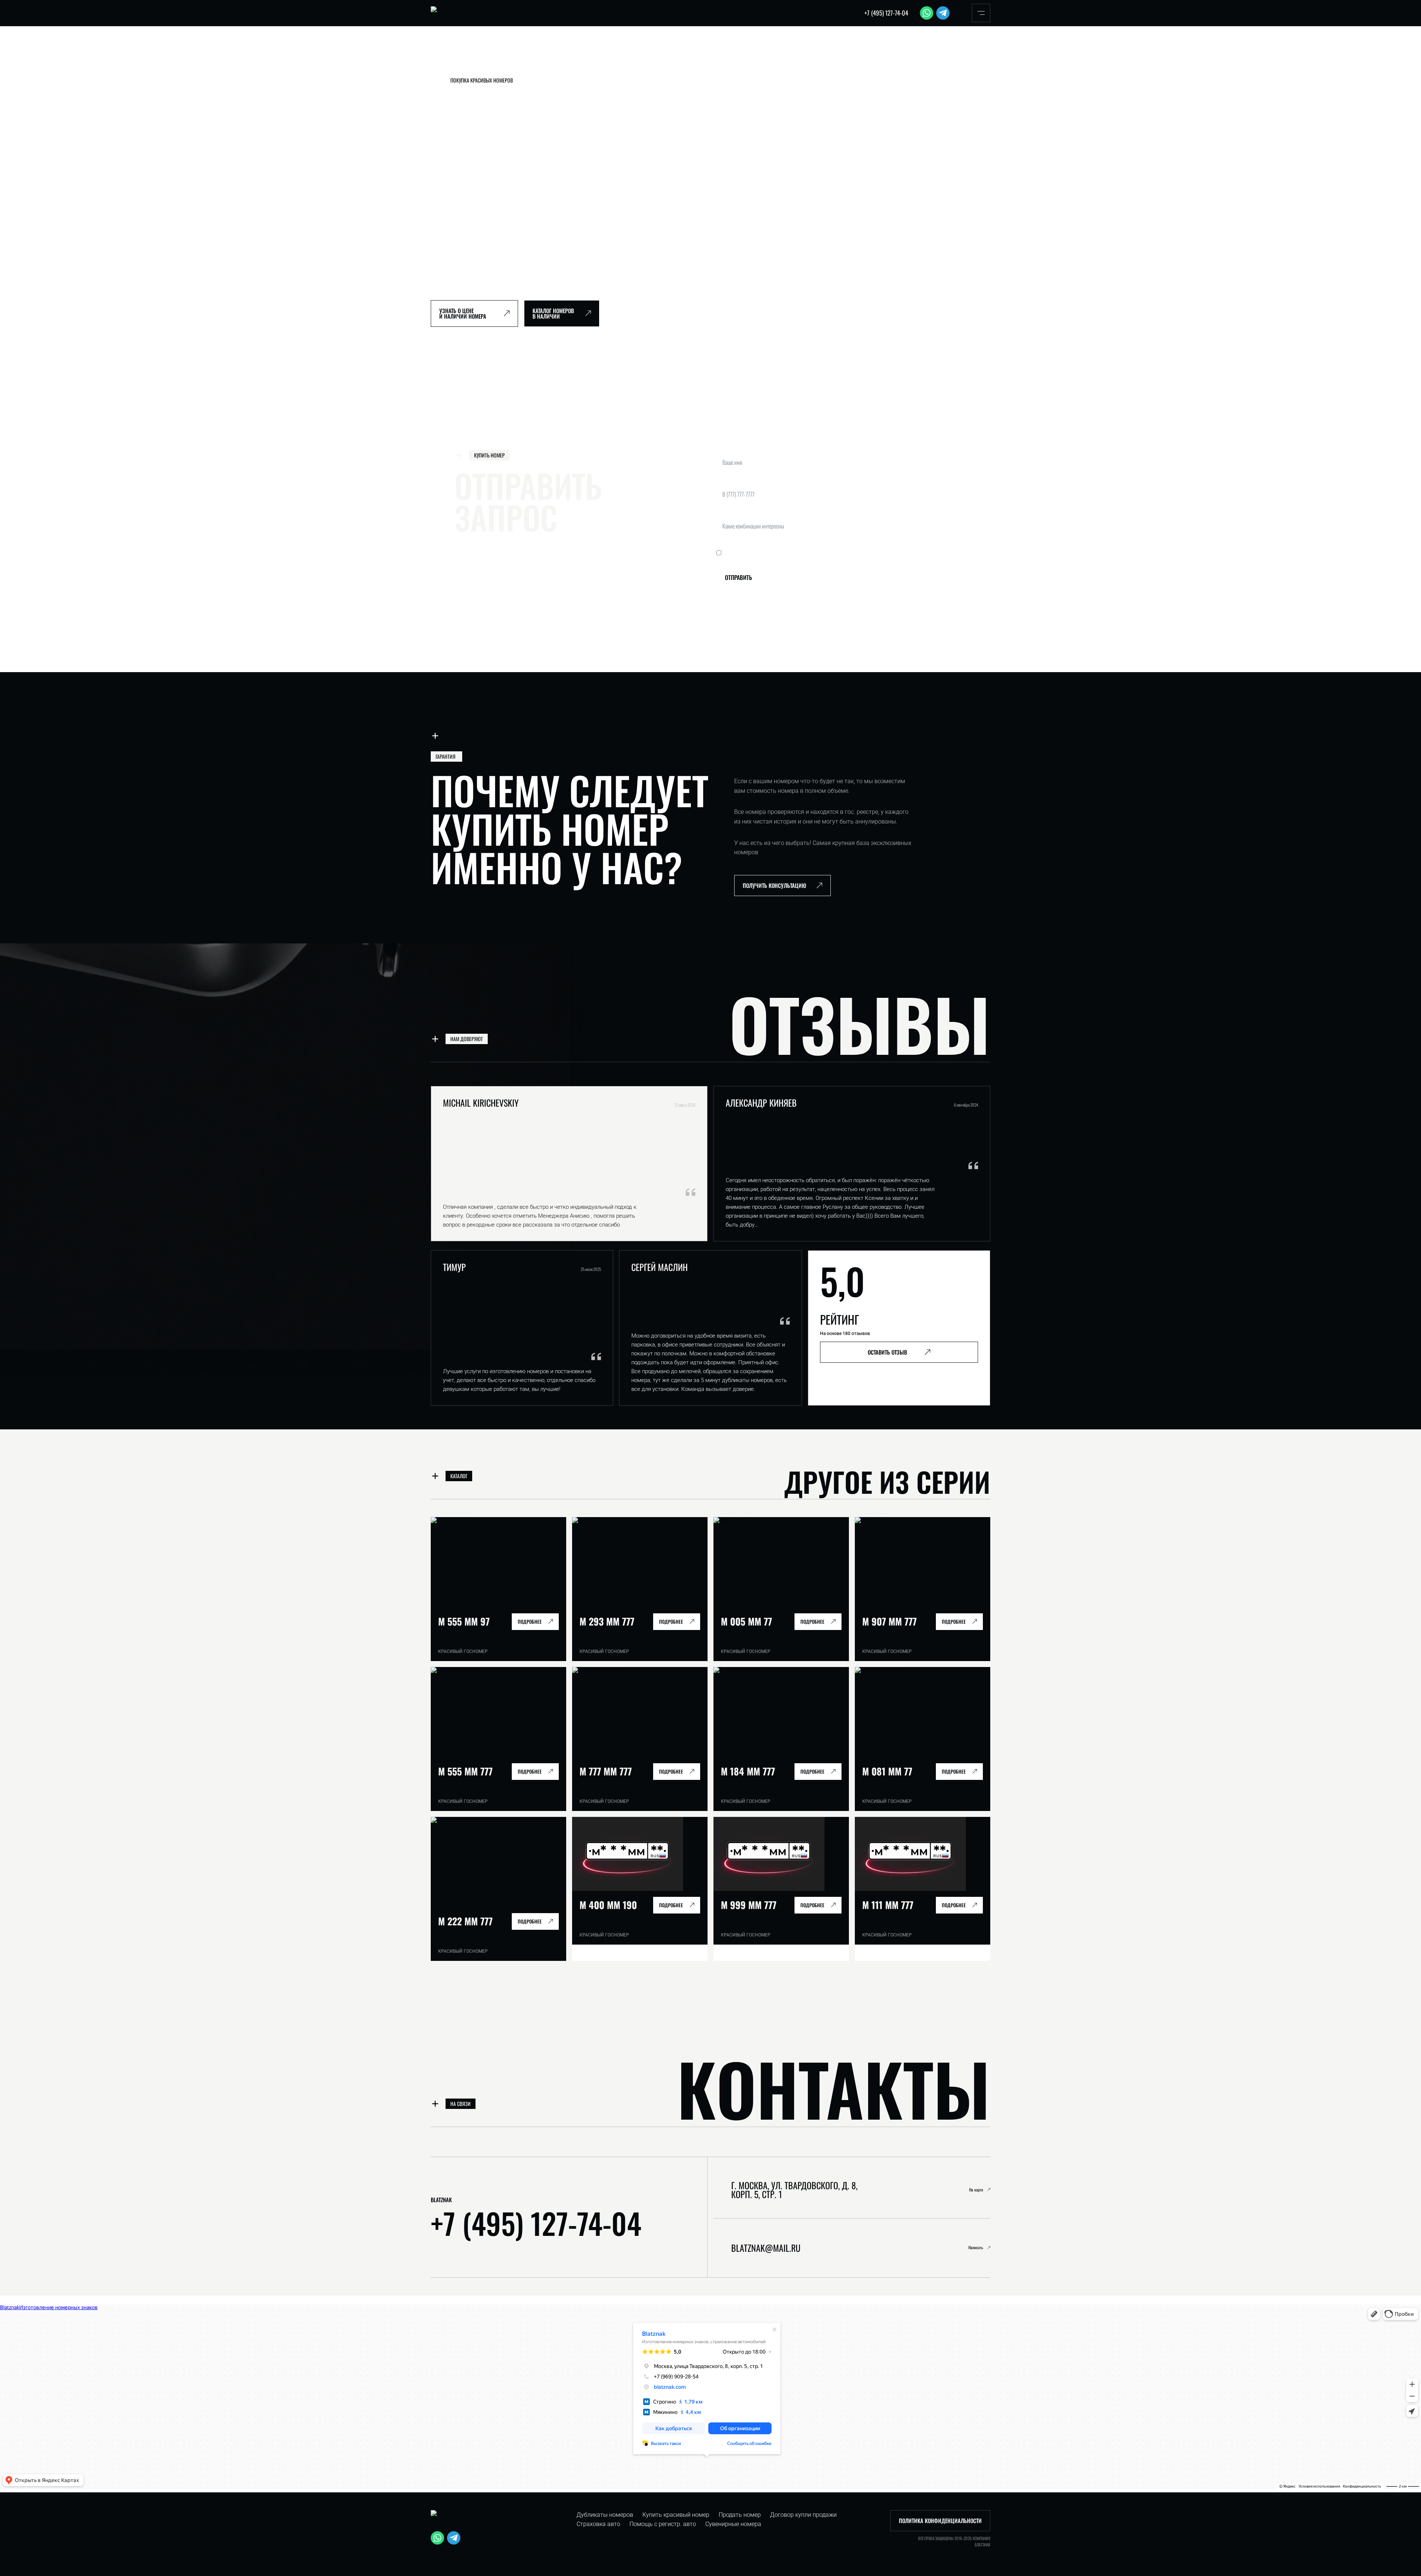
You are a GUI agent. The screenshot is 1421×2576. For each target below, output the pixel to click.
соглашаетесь (809, 553)
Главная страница (450, 59)
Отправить (738, 577)
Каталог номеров (493, 59)
